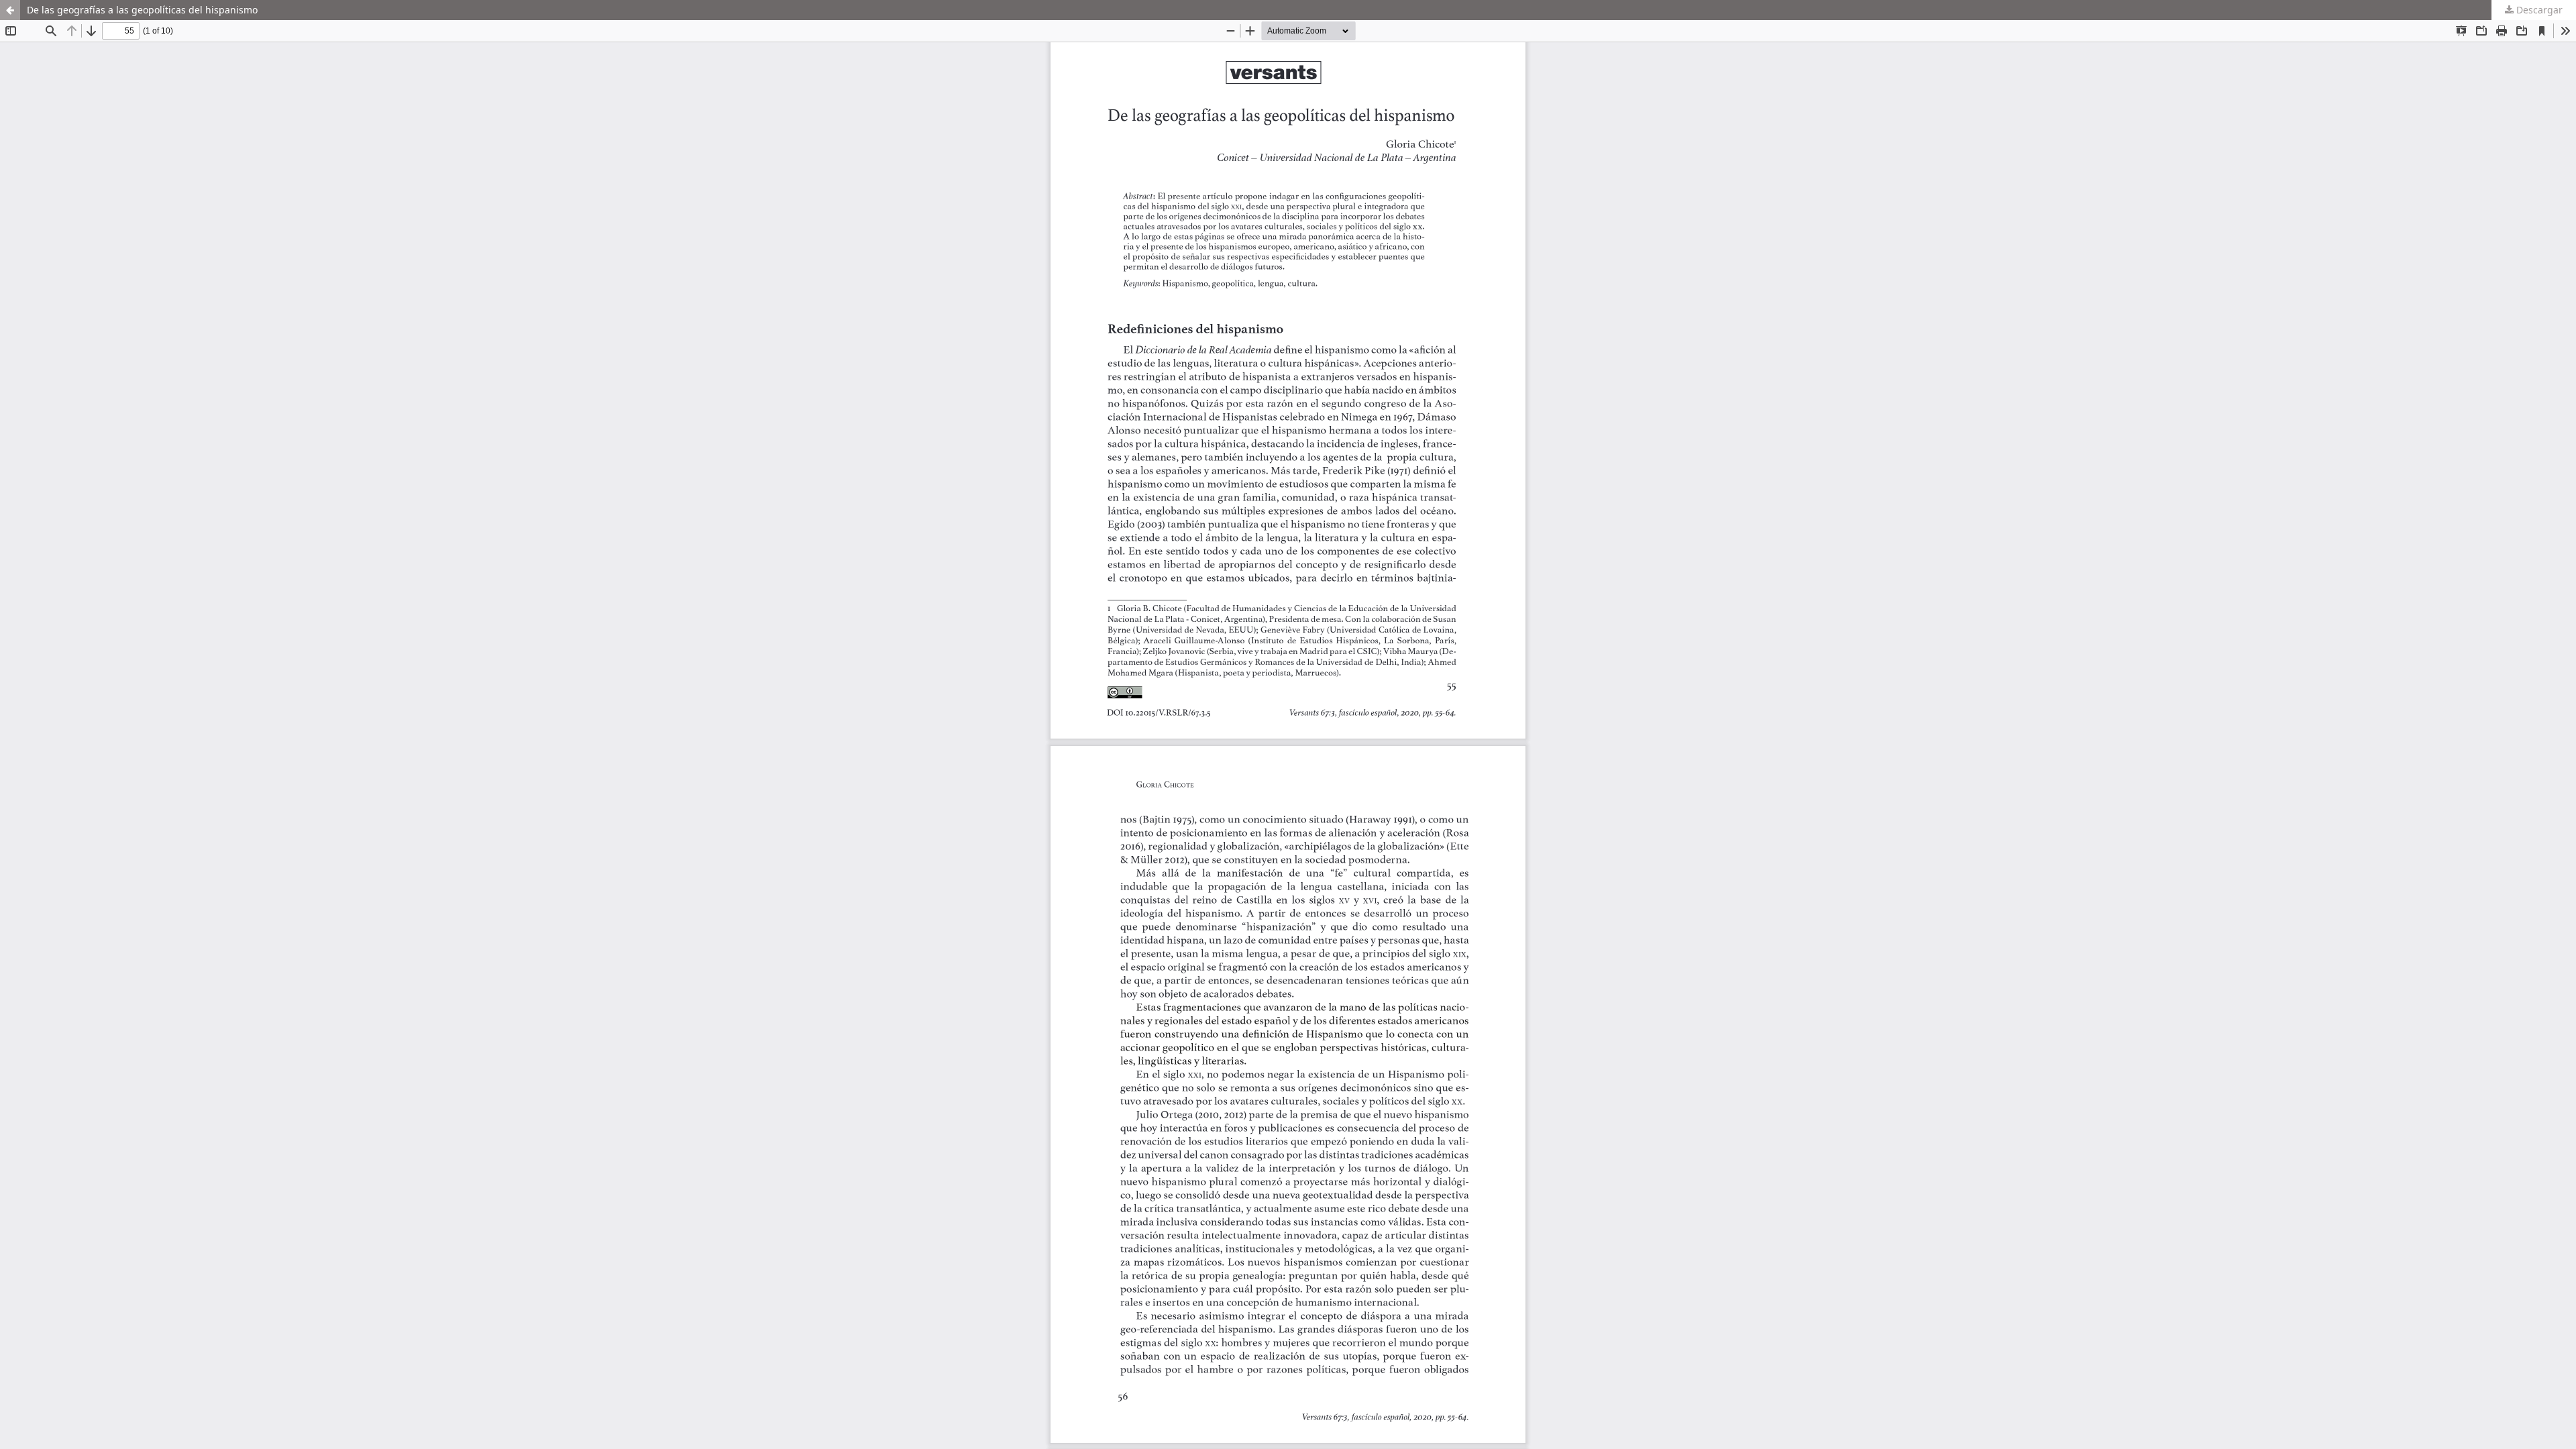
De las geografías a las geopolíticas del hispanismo (142, 10)
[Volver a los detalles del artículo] (10, 10)
